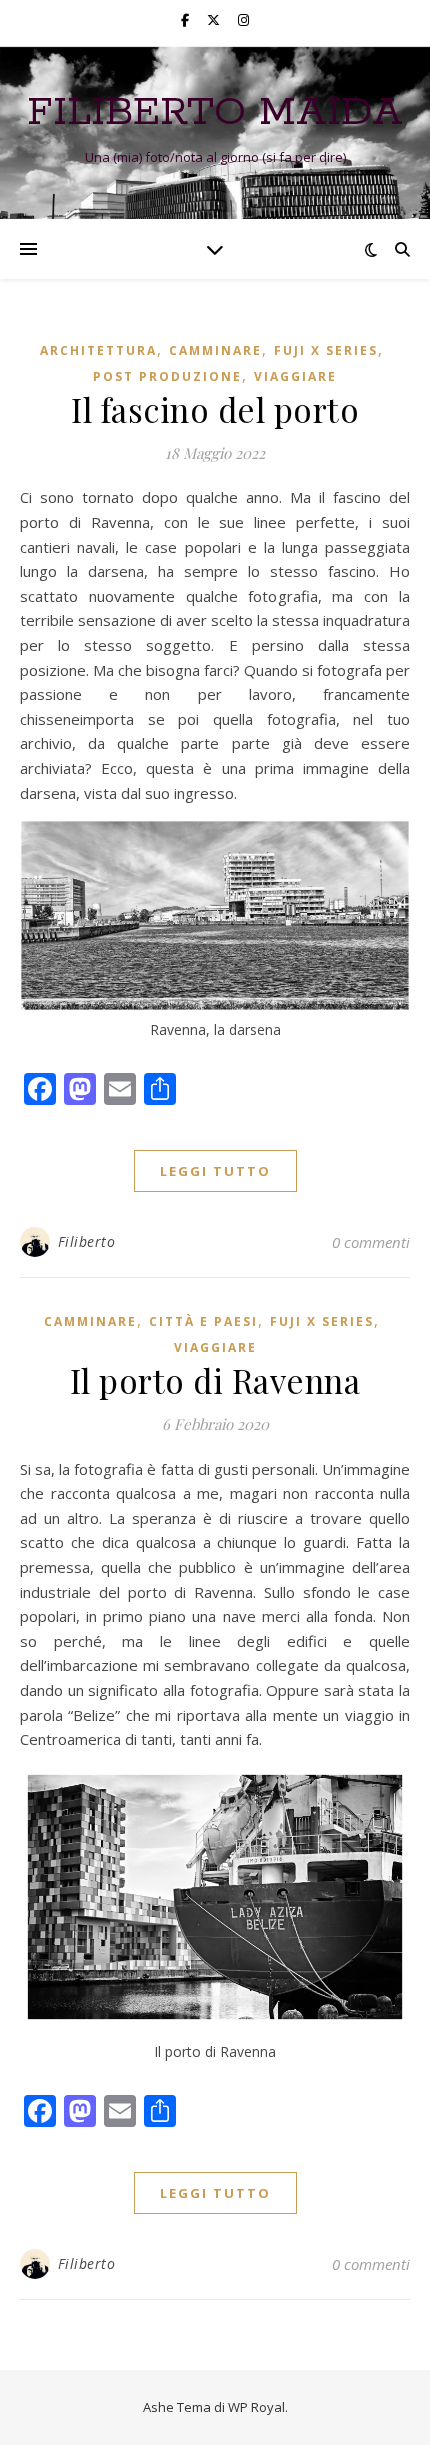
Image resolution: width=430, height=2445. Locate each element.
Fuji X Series (326, 350)
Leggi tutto (215, 1171)
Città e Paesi (203, 1321)
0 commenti (371, 1242)
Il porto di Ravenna (215, 1380)
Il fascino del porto (215, 409)
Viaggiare (295, 376)
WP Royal (256, 2407)
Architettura (98, 350)
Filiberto (87, 1241)
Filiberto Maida (215, 112)
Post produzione (167, 376)
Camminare (215, 350)
